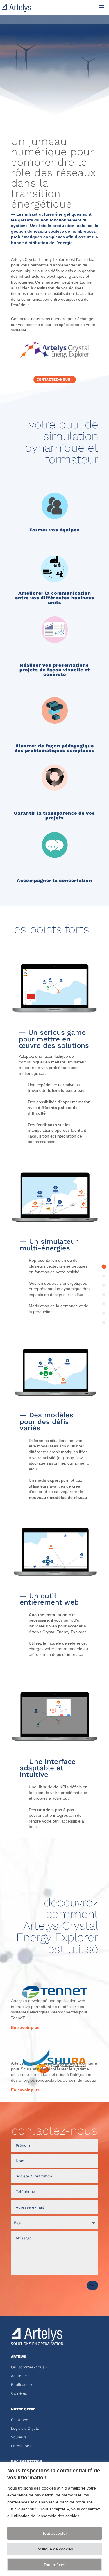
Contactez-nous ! (55, 380)
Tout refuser (55, 2565)
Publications (22, 2385)
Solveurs (19, 2437)
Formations (21, 2446)
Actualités (20, 2376)
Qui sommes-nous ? (29, 2367)
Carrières (19, 2393)
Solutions (20, 2420)
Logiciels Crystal (26, 2428)
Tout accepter (55, 2533)
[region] (54, 2519)
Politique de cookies (55, 2549)
